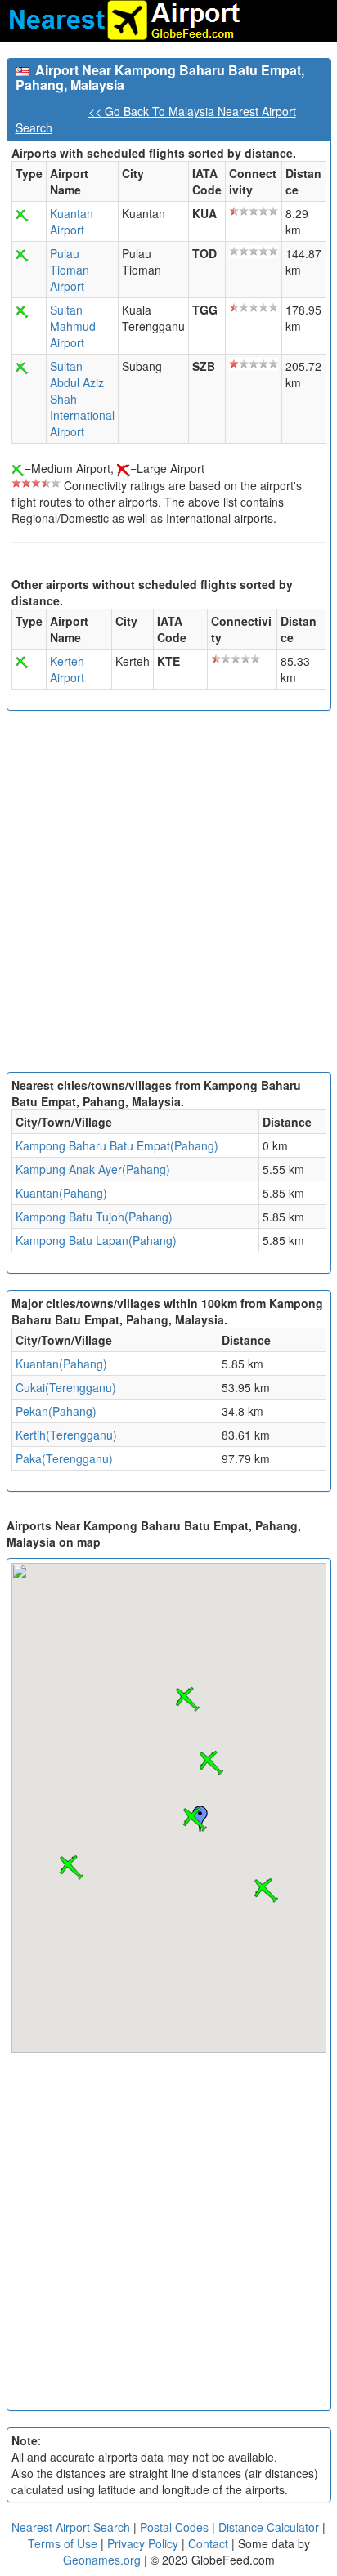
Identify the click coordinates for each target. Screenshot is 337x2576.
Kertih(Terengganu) (66, 1435)
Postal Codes (174, 2527)
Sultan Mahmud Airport (73, 326)
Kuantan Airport (72, 221)
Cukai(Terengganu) (66, 1387)
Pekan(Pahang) (56, 1411)
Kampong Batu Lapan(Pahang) (96, 1240)
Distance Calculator (269, 2527)
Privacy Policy (144, 2543)
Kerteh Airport (67, 669)
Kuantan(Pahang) (61, 1193)
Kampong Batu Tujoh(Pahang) (94, 1217)
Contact (208, 2543)
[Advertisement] (168, 895)
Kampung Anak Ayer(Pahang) (93, 1169)
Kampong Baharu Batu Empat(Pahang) (117, 1145)
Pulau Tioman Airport (70, 270)
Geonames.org (102, 2560)
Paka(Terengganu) (64, 1458)
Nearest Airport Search (71, 2527)
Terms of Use (64, 2543)
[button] (195, 1819)
